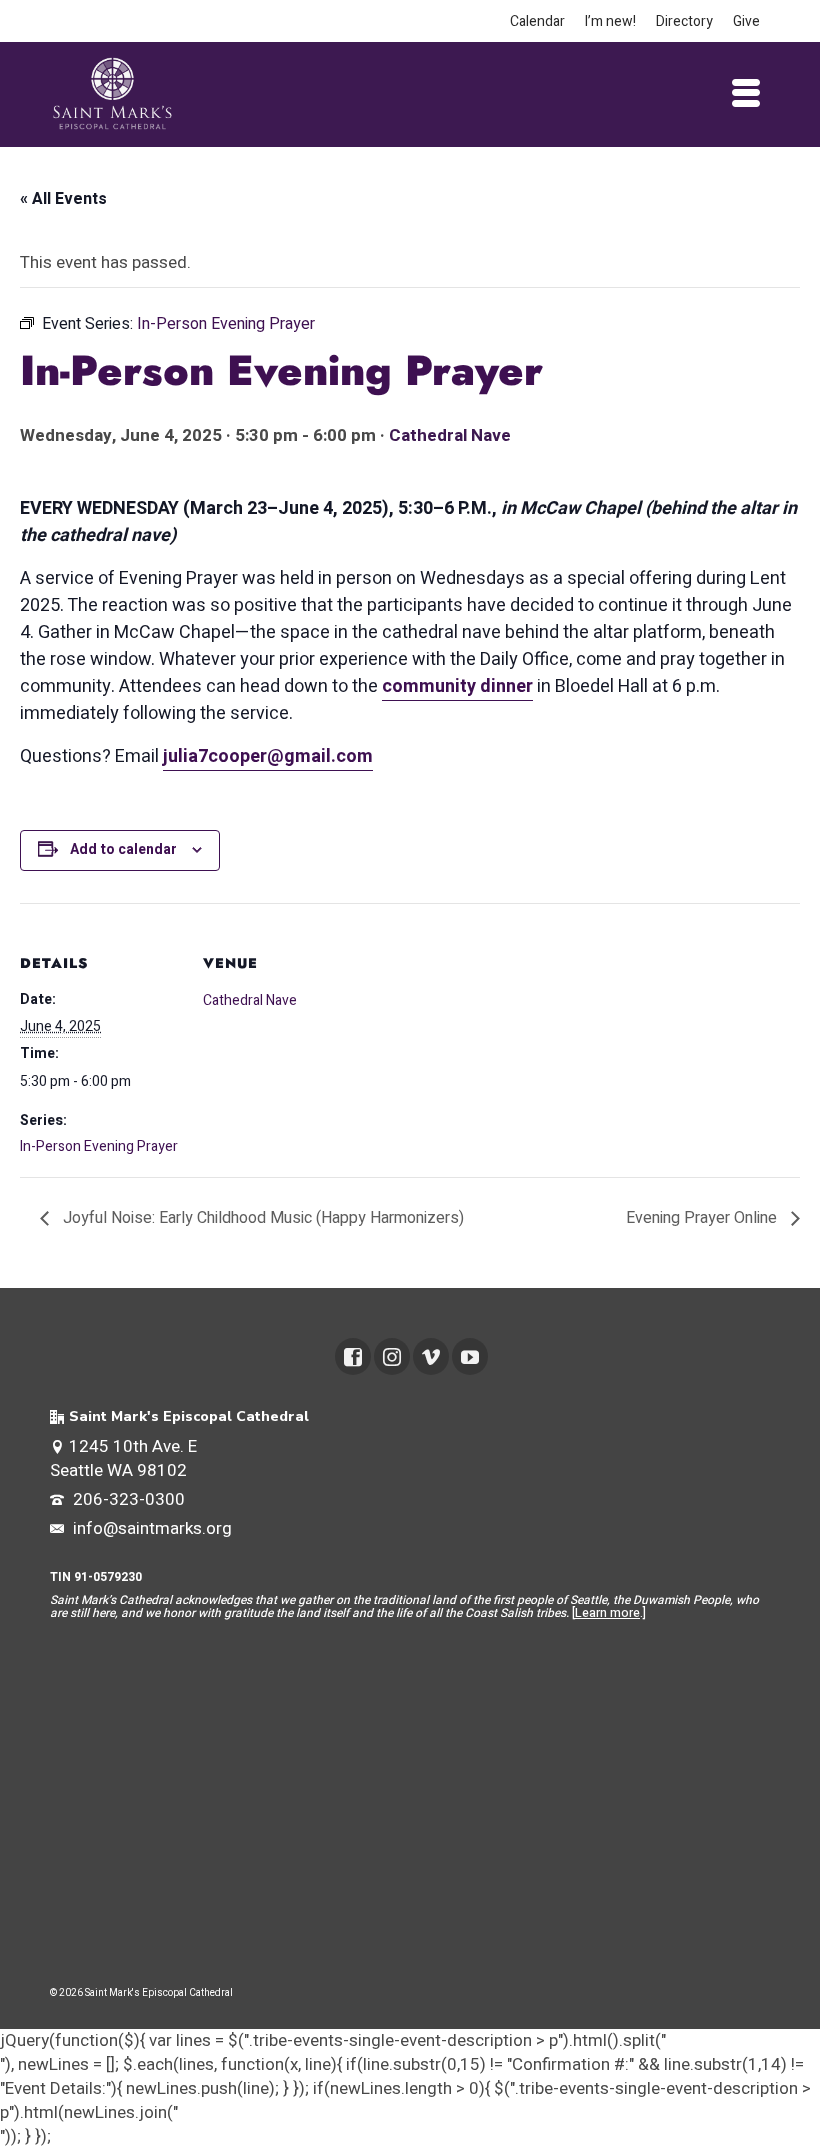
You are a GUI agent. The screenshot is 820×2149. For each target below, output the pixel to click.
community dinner (457, 686)
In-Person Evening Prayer (99, 1146)
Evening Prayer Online (703, 1218)
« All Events (63, 199)
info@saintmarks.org (150, 1528)
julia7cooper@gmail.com (268, 756)
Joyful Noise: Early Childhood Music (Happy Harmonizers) (261, 1218)
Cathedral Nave (450, 435)
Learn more (607, 1613)
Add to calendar (123, 849)
